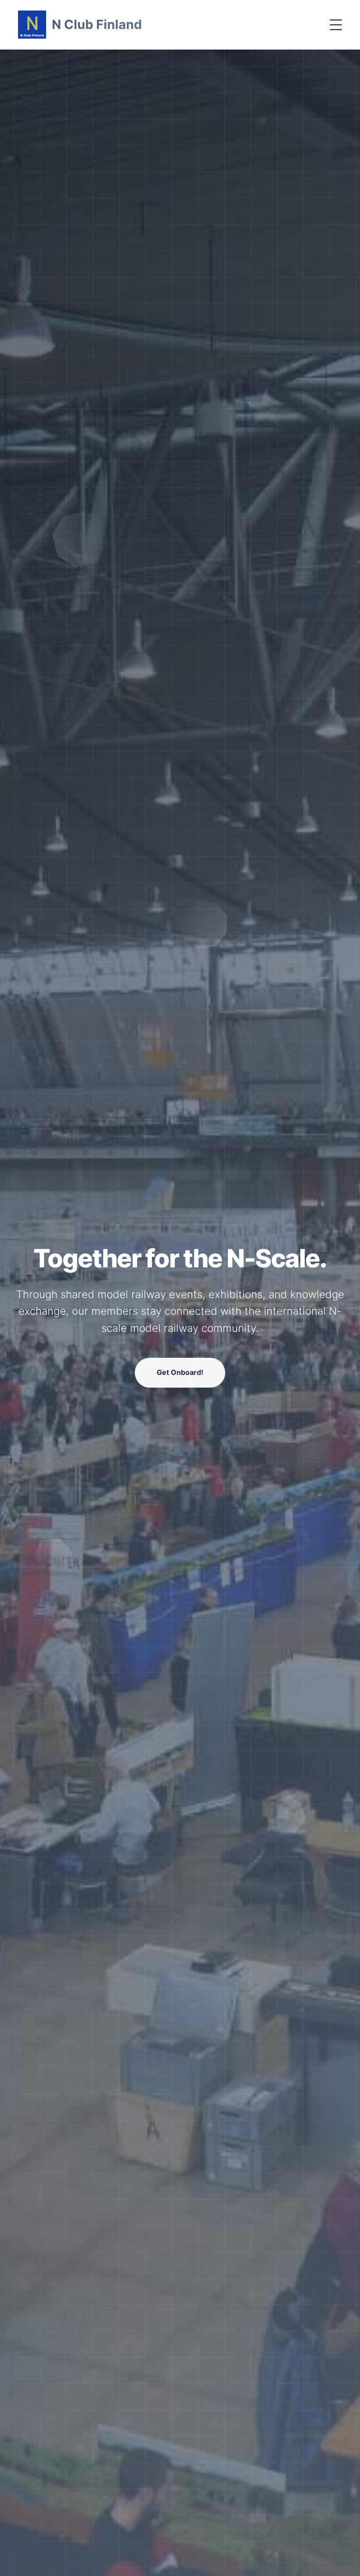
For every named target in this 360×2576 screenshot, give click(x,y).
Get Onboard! (180, 1372)
